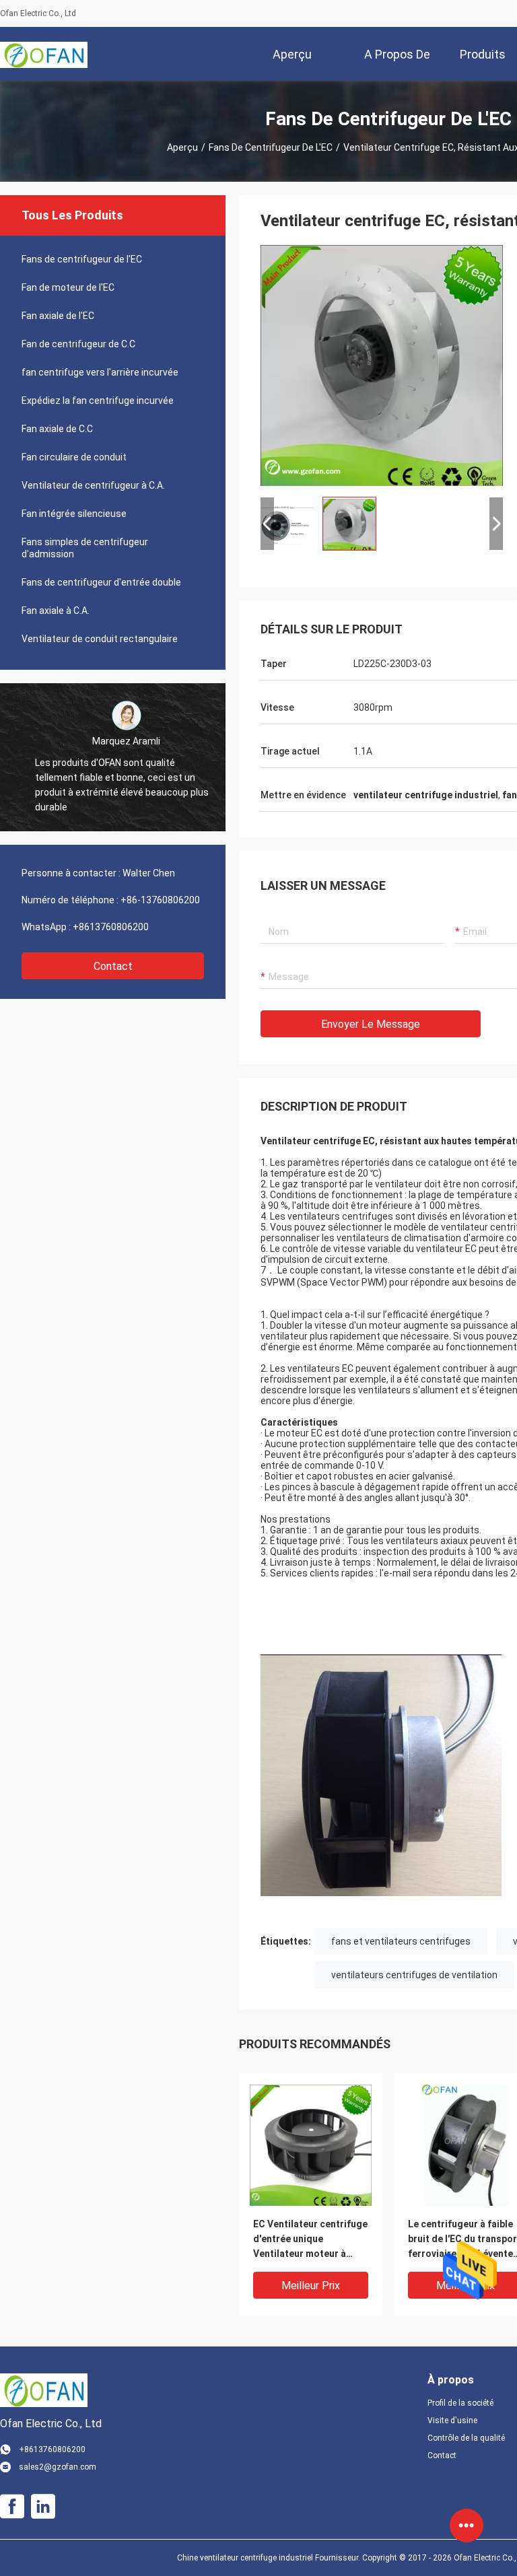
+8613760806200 (111, 927)
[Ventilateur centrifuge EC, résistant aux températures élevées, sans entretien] (382, 365)
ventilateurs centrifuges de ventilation (414, 1975)
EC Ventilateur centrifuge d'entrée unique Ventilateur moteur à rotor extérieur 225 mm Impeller (310, 2240)
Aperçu (182, 147)
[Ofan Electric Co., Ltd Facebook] (12, 2507)
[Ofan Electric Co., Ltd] (44, 54)
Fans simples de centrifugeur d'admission (85, 548)
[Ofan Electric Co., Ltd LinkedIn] (43, 2507)
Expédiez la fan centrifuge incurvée (98, 401)
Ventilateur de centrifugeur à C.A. (93, 485)
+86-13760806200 (160, 900)
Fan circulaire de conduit (74, 457)
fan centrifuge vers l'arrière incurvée (100, 372)
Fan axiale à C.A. (56, 611)
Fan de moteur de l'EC (68, 287)
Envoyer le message (371, 1024)
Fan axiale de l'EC (58, 316)
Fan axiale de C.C (57, 429)
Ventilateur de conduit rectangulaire (100, 639)
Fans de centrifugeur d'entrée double (101, 582)
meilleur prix (311, 2286)
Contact (113, 966)
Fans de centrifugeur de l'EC (271, 147)
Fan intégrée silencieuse (74, 514)
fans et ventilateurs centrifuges (401, 1941)
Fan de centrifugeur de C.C (78, 344)
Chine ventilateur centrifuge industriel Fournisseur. (270, 2558)
